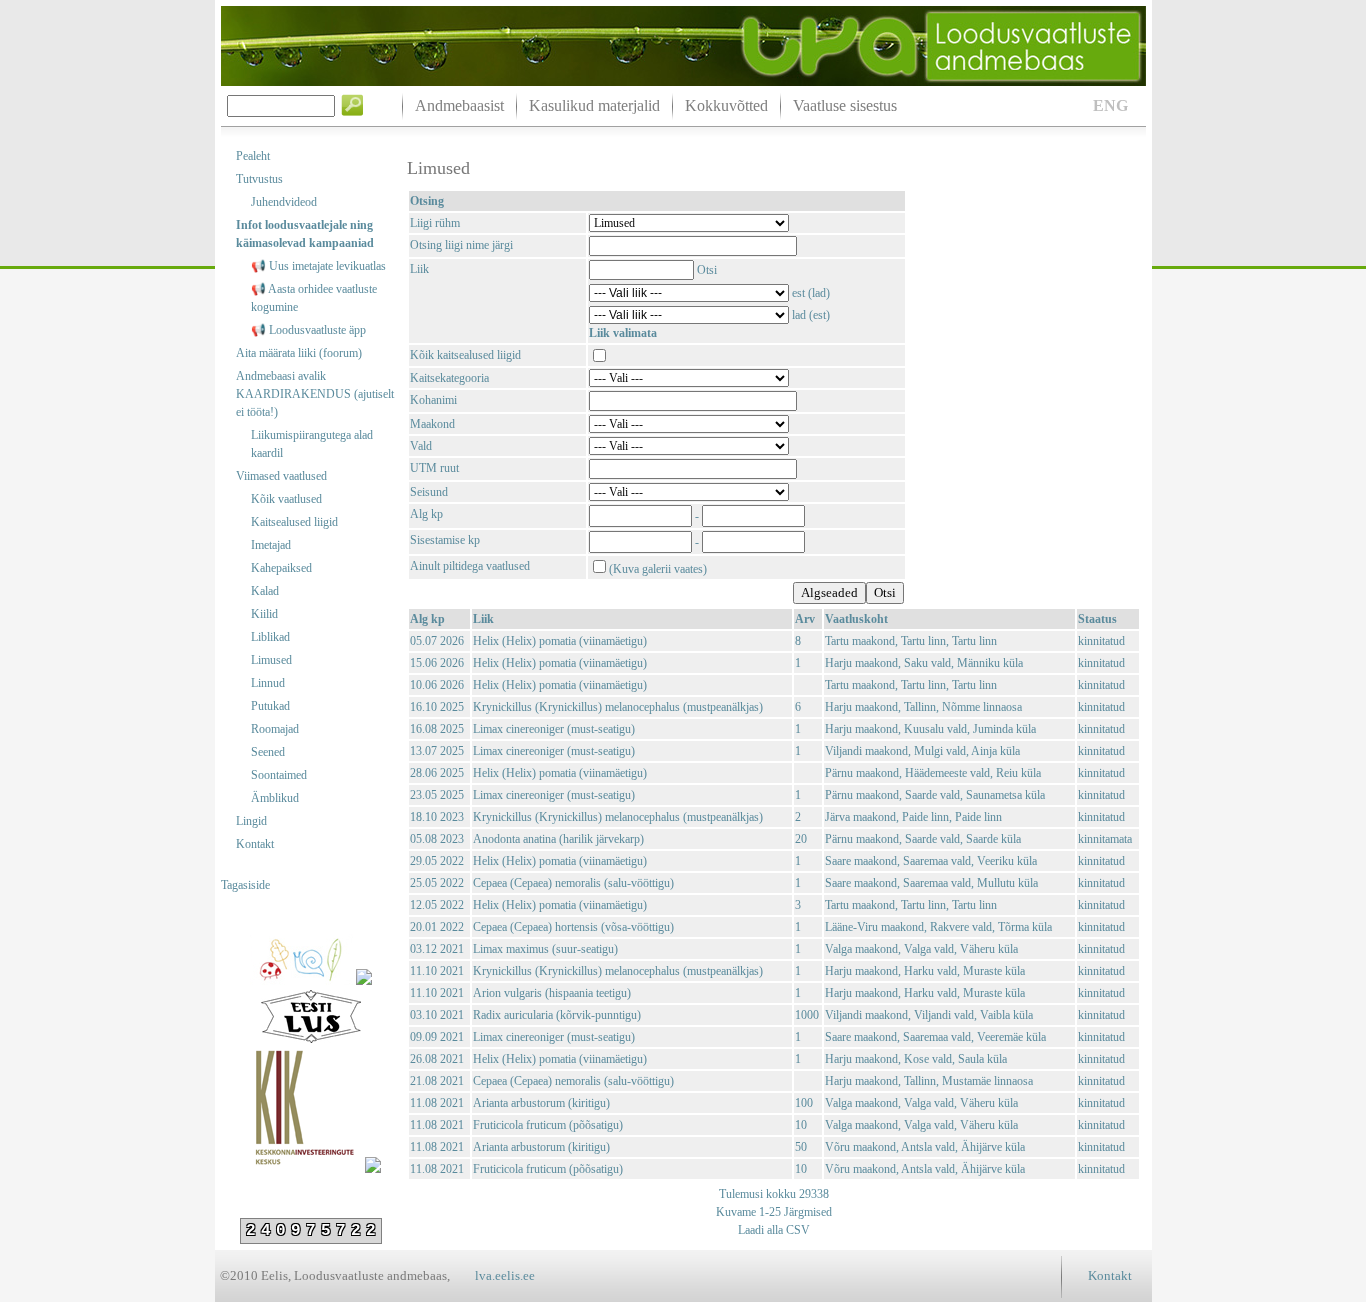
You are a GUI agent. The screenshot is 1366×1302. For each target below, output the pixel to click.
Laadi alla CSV (774, 1230)
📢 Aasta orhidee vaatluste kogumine (314, 298)
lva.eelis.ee (505, 1275)
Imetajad (271, 545)
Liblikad (270, 637)
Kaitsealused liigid (294, 522)
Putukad (270, 706)
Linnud (268, 683)
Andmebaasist (459, 105)
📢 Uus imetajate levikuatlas (318, 266)
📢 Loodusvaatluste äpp (308, 330)
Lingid (251, 821)
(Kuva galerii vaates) (658, 569)
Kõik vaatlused (286, 499)
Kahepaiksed (281, 568)
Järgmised (806, 1212)
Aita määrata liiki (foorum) (299, 353)
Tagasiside (245, 885)
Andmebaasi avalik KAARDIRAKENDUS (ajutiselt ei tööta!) (315, 394)
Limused (271, 660)
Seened (268, 752)
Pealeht (253, 156)
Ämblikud (275, 798)
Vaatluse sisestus (845, 105)
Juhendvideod (284, 202)
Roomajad (275, 729)
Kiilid (264, 614)
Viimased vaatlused (281, 476)
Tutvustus (259, 179)
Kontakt (255, 844)
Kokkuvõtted (726, 105)
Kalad (265, 591)
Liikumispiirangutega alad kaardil (312, 444)
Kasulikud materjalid (594, 105)
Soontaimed (279, 775)
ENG (1110, 105)
